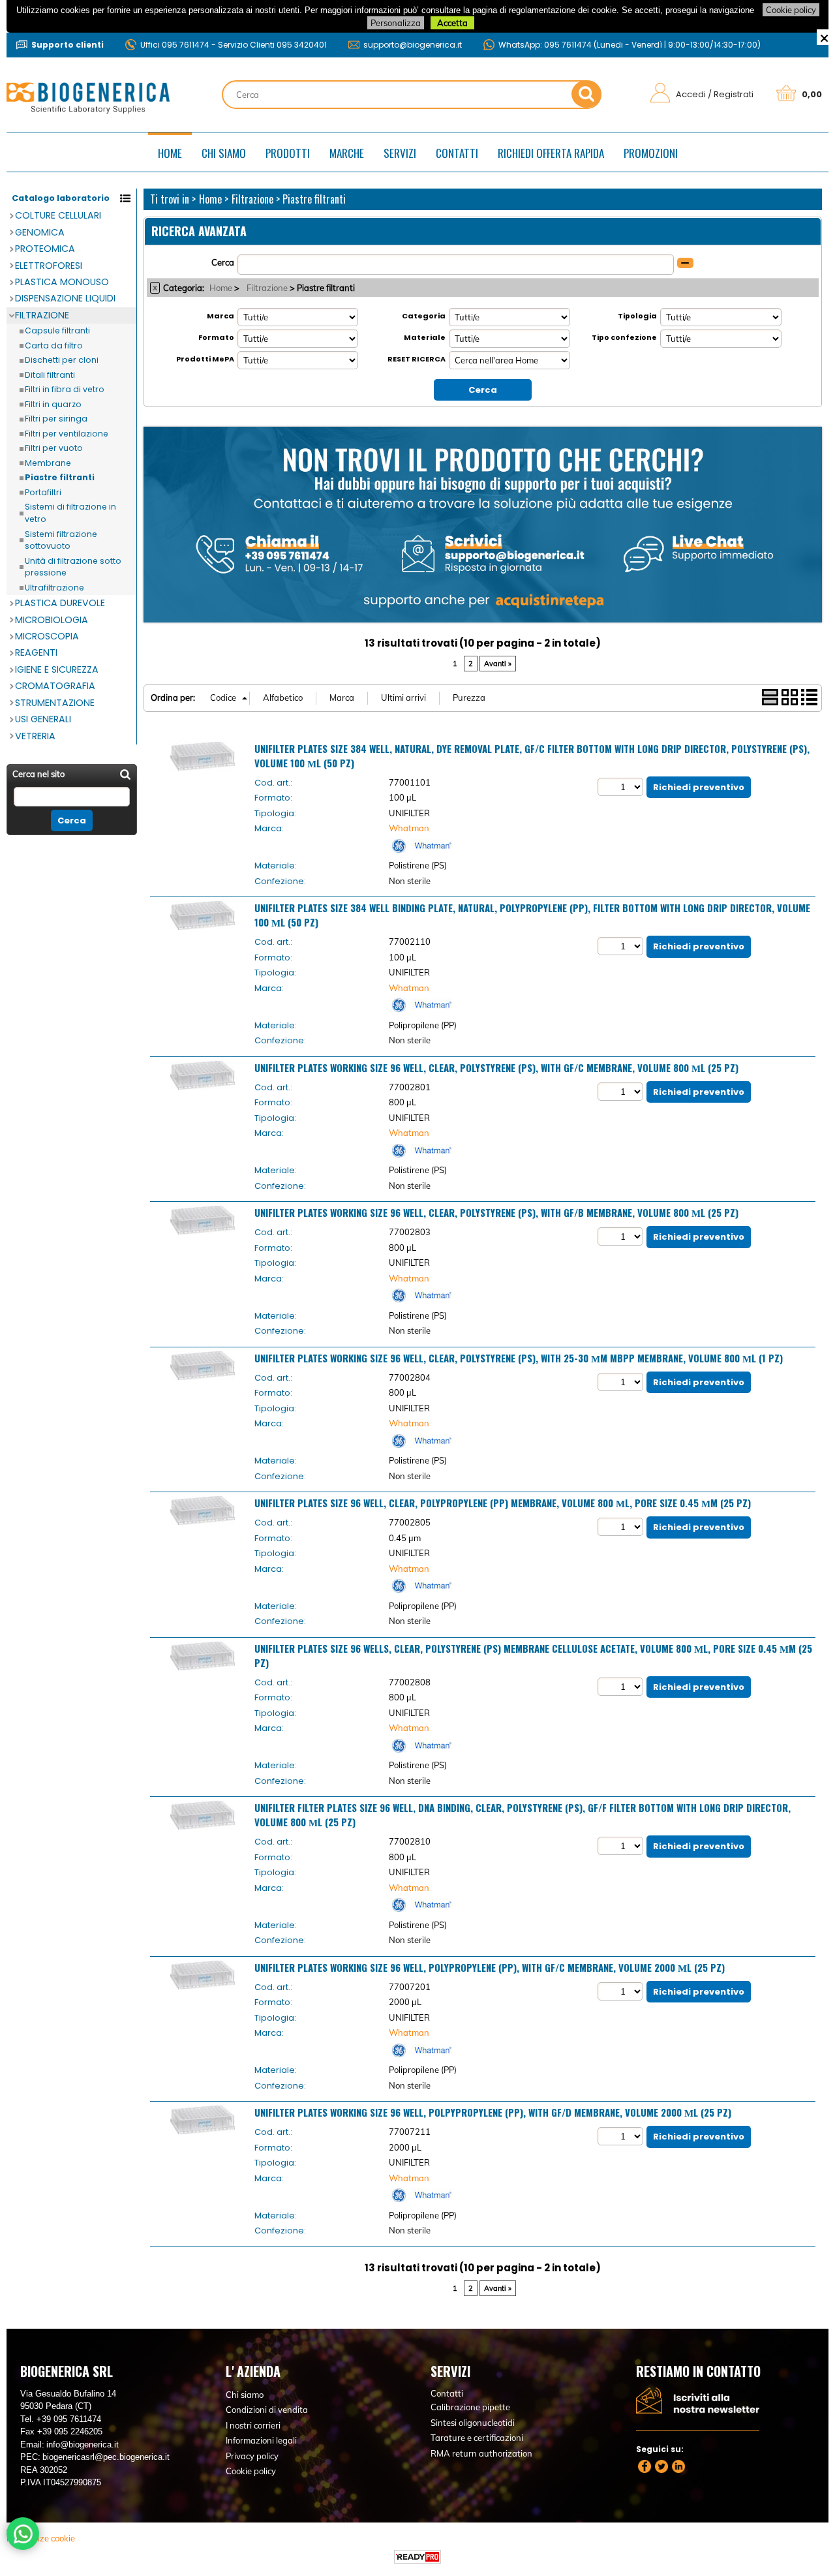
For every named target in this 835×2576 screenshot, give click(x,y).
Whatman (409, 828)
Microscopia (47, 636)
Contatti (457, 153)
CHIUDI (824, 37)
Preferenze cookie (41, 2538)
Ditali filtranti (50, 375)
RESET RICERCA (417, 359)
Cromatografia (55, 686)
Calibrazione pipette (470, 2407)
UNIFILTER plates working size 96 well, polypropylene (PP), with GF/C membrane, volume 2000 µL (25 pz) (490, 1967)
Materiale (425, 337)
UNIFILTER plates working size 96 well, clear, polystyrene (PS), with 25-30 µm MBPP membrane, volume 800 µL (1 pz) (519, 1358)
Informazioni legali (261, 2440)
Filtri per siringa (56, 419)
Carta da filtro (54, 345)
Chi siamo (224, 153)
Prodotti (288, 153)
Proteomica (45, 249)
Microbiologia (52, 620)
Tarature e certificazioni (477, 2438)
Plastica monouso (62, 282)
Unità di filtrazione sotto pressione (73, 567)
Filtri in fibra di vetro (65, 389)
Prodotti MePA (205, 359)
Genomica (40, 232)
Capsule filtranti (57, 330)
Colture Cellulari (58, 215)
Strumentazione (55, 703)
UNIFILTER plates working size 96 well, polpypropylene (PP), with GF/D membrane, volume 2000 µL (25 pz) (493, 2112)
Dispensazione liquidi (65, 298)
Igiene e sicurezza (57, 669)
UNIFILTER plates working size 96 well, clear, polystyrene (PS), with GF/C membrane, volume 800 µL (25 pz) (496, 1067)
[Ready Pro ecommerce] (417, 2557)
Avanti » (498, 664)
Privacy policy (252, 2456)
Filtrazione (42, 315)
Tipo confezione (624, 337)
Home (170, 153)
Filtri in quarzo (53, 404)
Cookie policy (791, 10)
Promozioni (651, 153)
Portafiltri (43, 492)
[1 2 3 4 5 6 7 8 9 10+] (622, 787)
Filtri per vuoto (54, 448)
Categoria (424, 316)
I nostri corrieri (253, 2425)
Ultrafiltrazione (54, 588)
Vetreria (35, 736)
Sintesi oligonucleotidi (473, 2423)
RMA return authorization (481, 2453)
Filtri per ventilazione (67, 434)
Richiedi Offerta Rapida (551, 153)
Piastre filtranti (60, 477)
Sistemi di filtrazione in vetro (70, 513)
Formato (216, 337)
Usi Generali (43, 719)
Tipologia (637, 316)
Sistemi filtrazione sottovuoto (61, 540)
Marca (220, 316)
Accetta (452, 23)
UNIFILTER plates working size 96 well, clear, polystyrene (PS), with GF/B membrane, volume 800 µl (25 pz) (496, 1212)
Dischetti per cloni (62, 360)
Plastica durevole (60, 603)
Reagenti (36, 652)
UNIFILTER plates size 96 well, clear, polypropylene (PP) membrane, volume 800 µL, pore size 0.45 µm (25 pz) (503, 1503)
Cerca (223, 262)
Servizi (400, 153)
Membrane (48, 463)
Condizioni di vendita (267, 2410)
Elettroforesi (49, 266)
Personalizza (396, 23)
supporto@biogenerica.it (413, 45)
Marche (347, 153)
